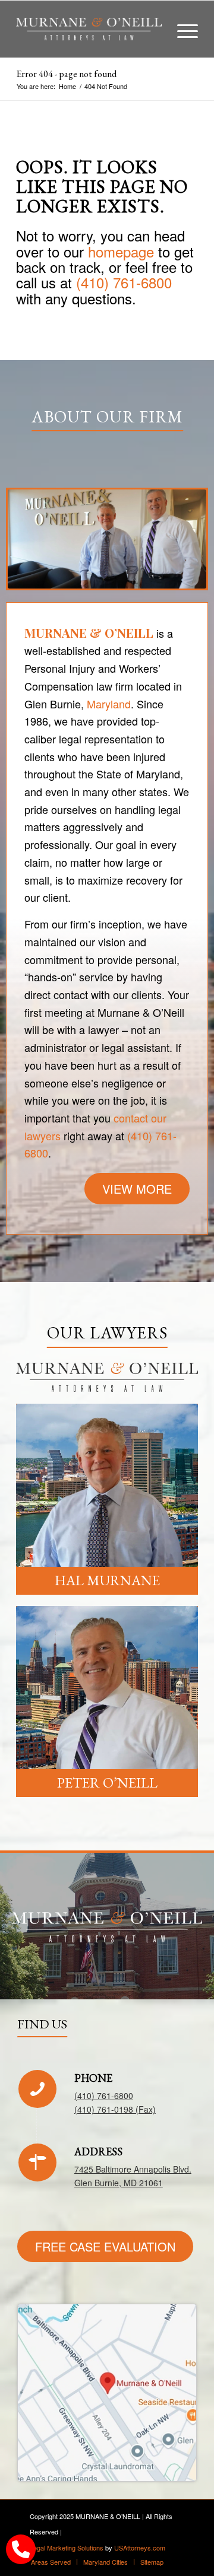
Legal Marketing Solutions (67, 2548)
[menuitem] (182, 29)
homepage (121, 251)
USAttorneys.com (140, 2548)
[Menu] (182, 29)
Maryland (109, 704)
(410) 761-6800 (124, 282)
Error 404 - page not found (66, 74)
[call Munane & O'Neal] (21, 2549)
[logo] (89, 29)
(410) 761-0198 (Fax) (115, 2109)
